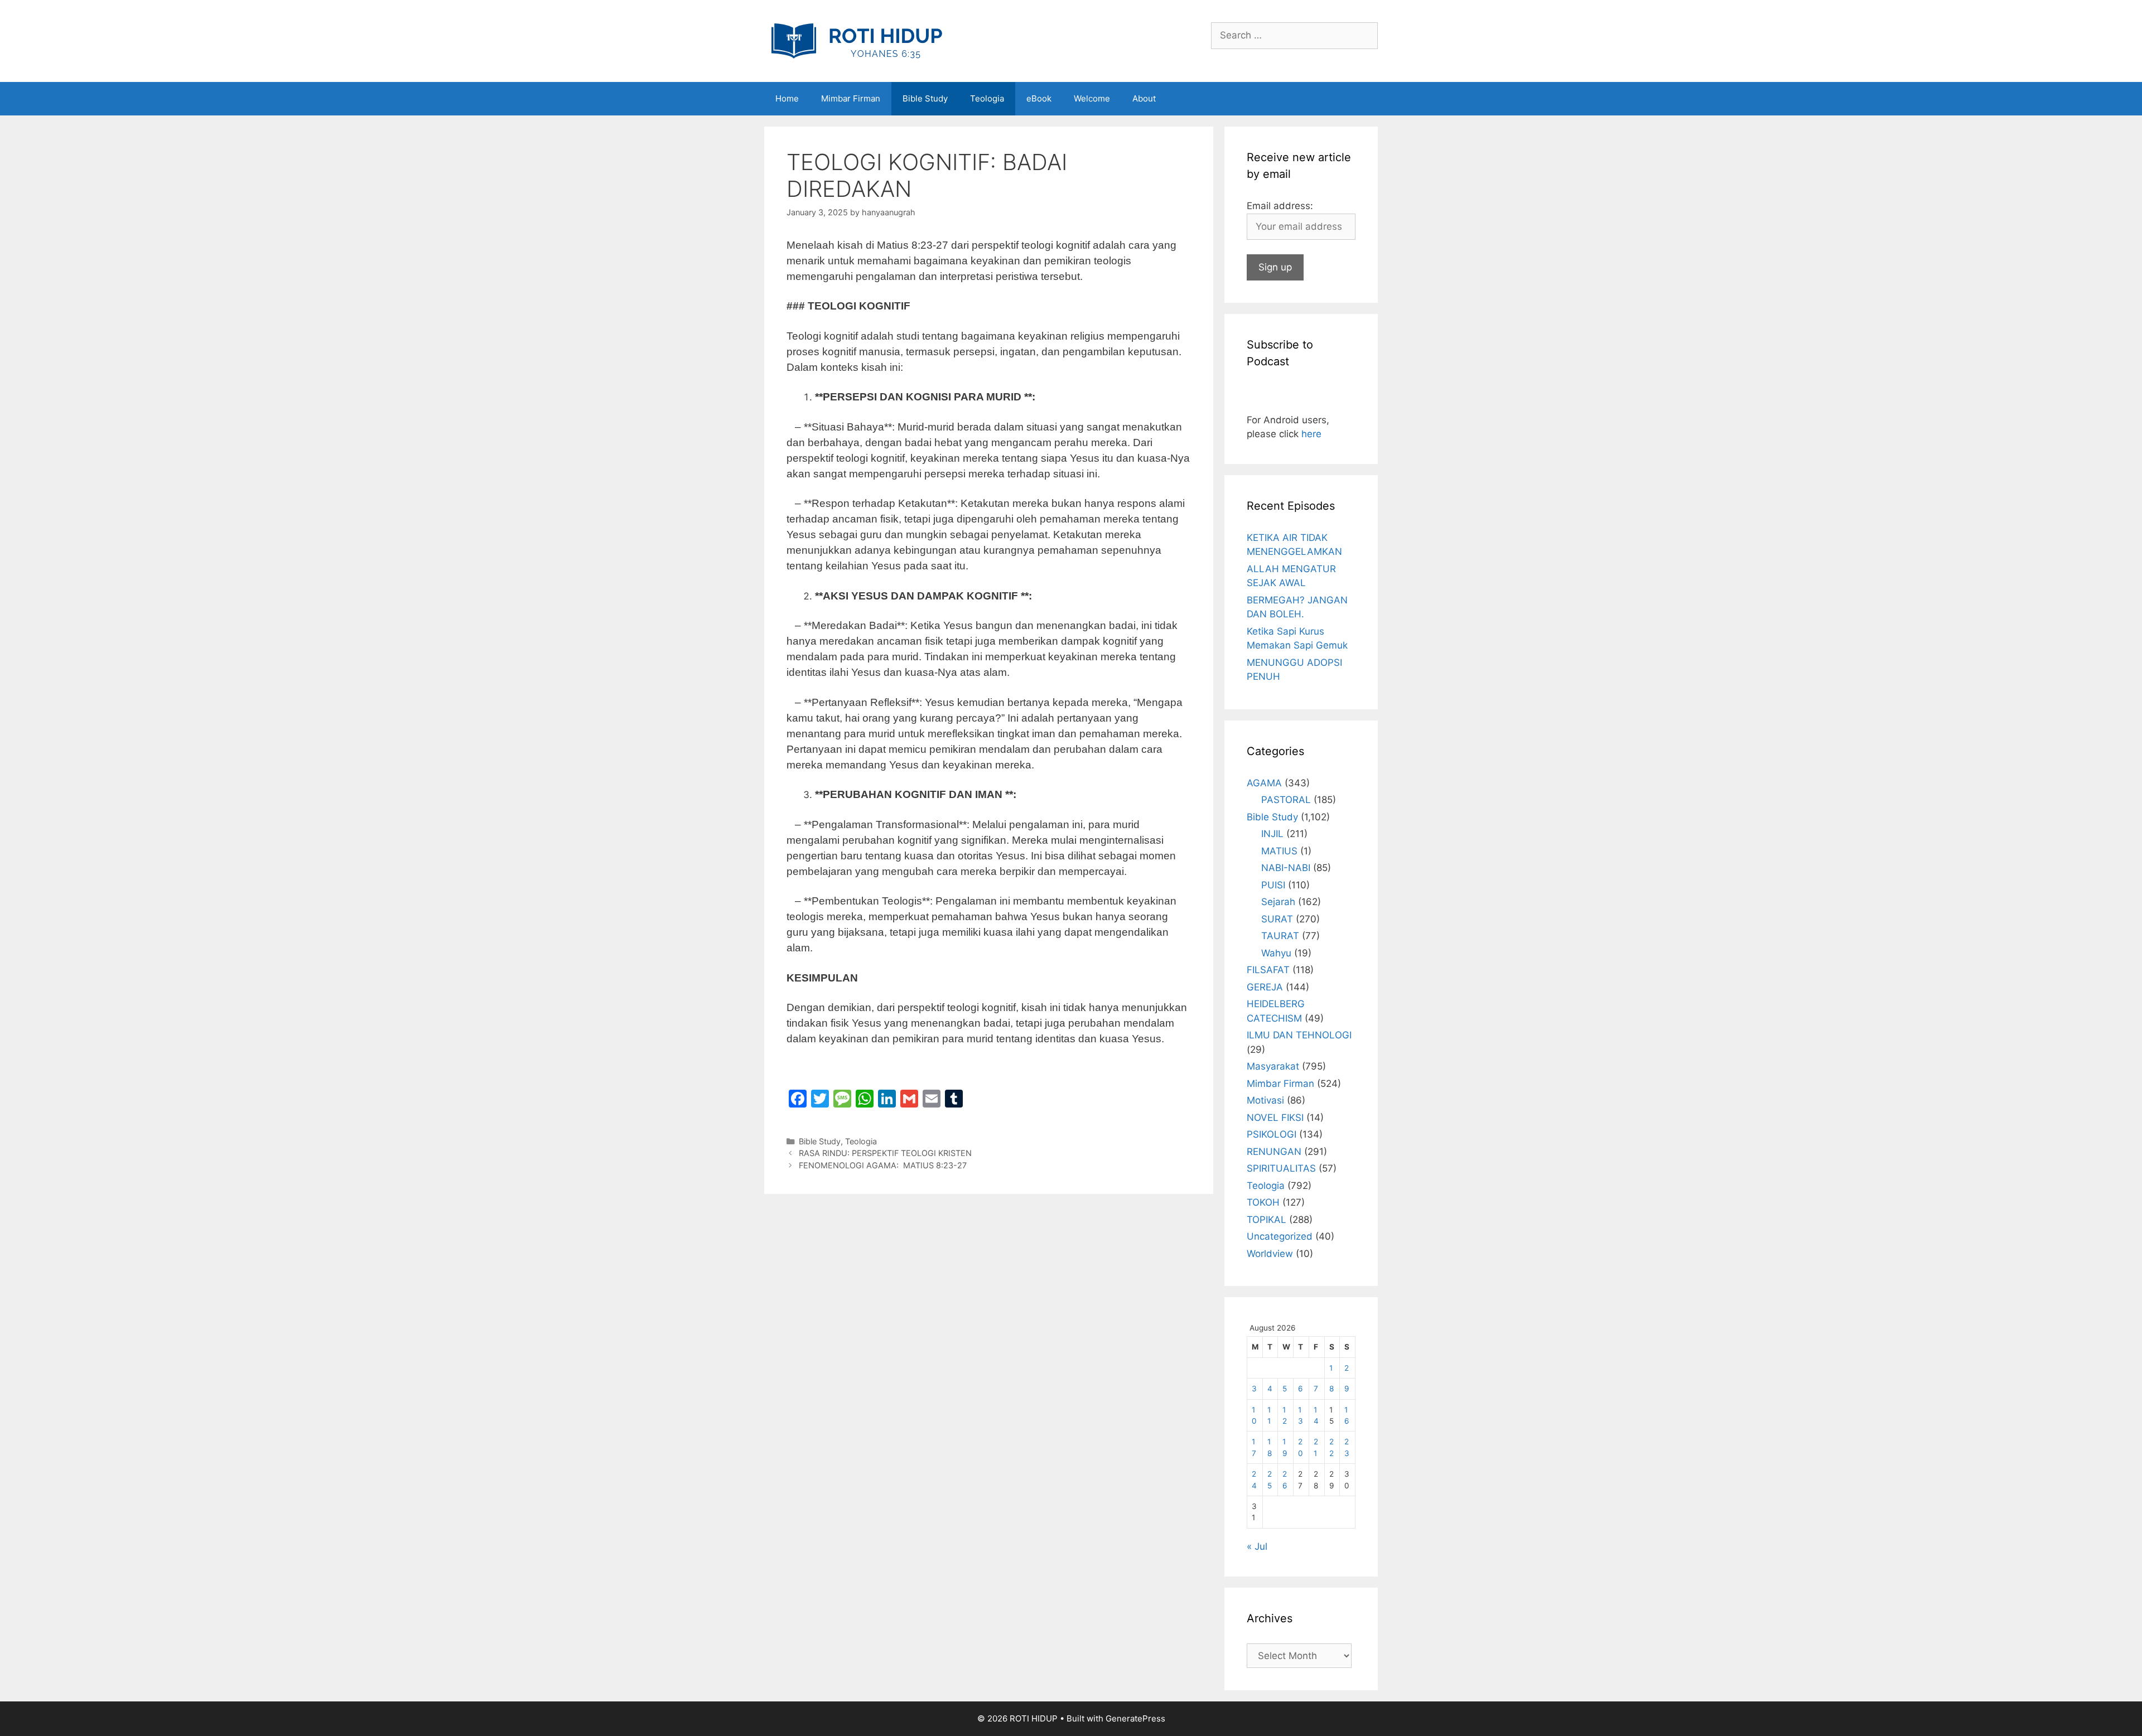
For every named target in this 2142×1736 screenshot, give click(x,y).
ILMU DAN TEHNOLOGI (1299, 1035)
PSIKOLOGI (1272, 1134)
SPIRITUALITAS (1281, 1168)
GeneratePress (1135, 1718)
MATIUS (1279, 851)
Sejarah (1278, 902)
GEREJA (1265, 987)
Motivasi (1265, 1100)
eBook (1039, 98)
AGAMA (1264, 783)
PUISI (1273, 885)
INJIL (1272, 834)
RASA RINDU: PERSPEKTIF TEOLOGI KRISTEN (885, 1153)
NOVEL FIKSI (1275, 1118)
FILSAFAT (1268, 970)
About (1144, 98)
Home (787, 98)
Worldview (1270, 1254)
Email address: (1280, 206)
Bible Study (925, 98)
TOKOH (1263, 1202)
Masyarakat (1273, 1066)
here (1311, 434)
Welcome (1092, 98)
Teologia (987, 98)
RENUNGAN (1274, 1152)
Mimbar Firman (851, 98)
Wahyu (1276, 953)
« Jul (1257, 1546)
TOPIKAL (1267, 1220)
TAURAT (1280, 936)
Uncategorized (1280, 1236)
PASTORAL (1286, 800)
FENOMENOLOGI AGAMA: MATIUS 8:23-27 (883, 1165)
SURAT (1277, 919)
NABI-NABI (1286, 868)
